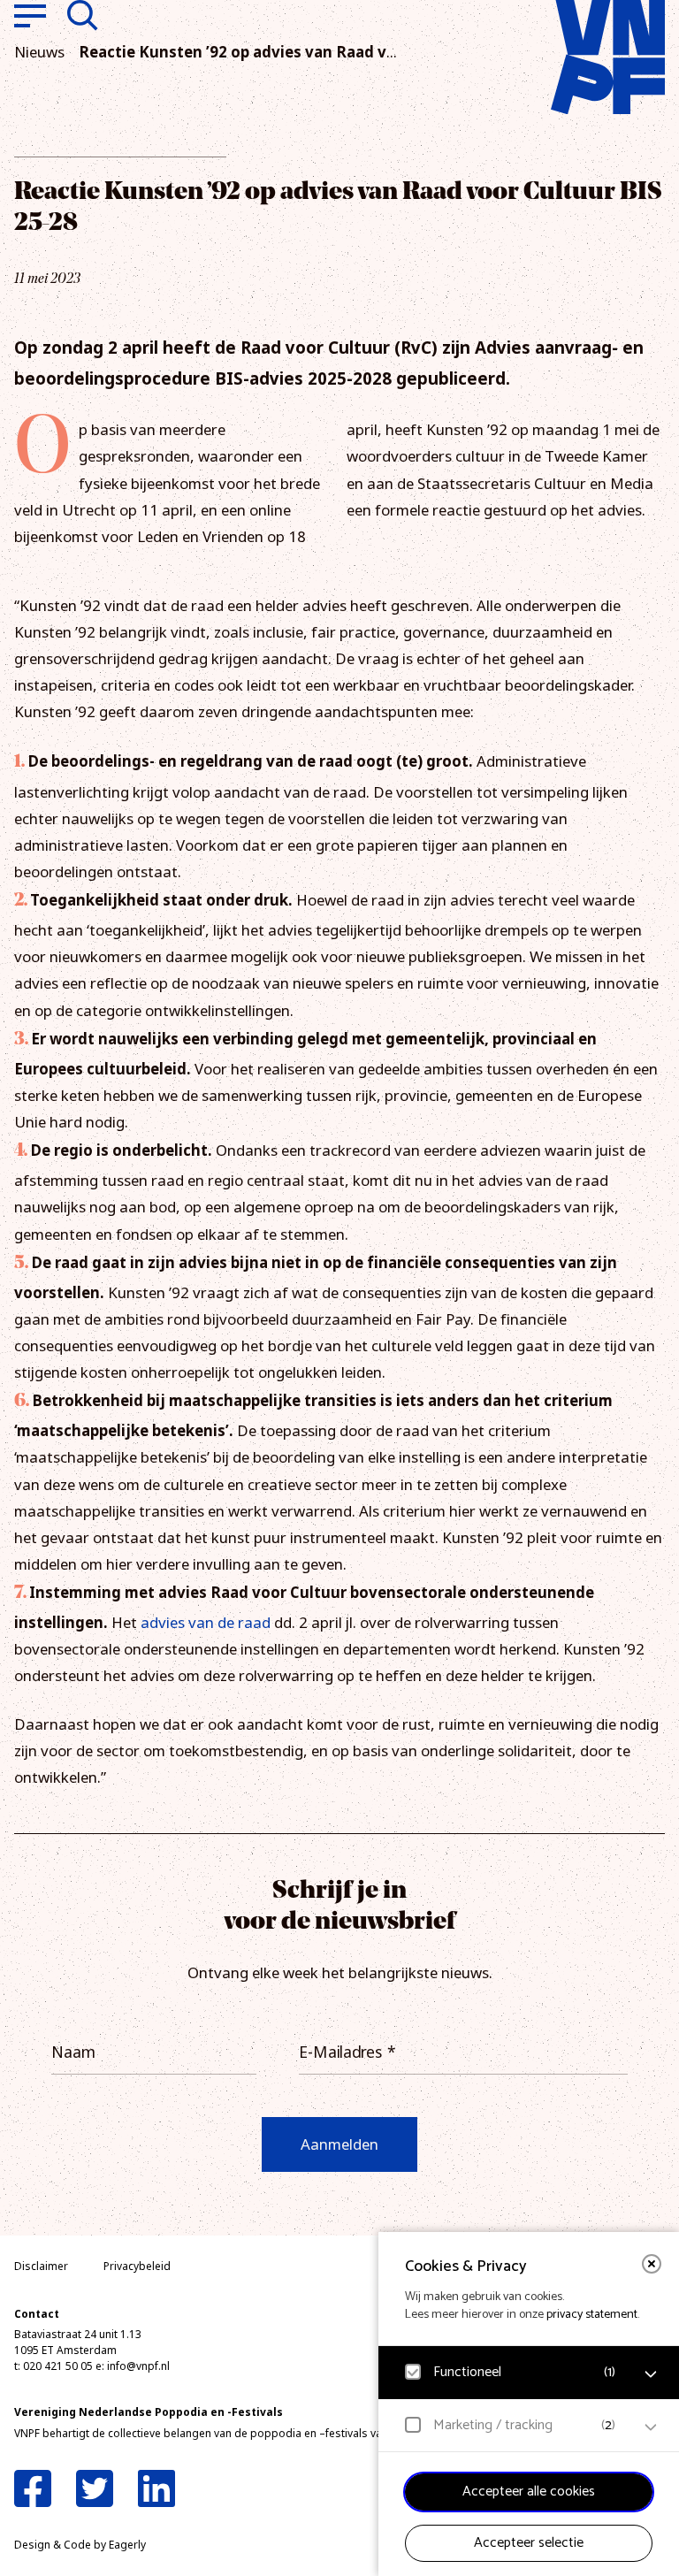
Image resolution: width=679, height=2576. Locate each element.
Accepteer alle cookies (529, 2492)
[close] (652, 2264)
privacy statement (592, 2315)
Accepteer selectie (529, 2543)
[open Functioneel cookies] (651, 2374)
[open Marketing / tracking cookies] (651, 2427)
